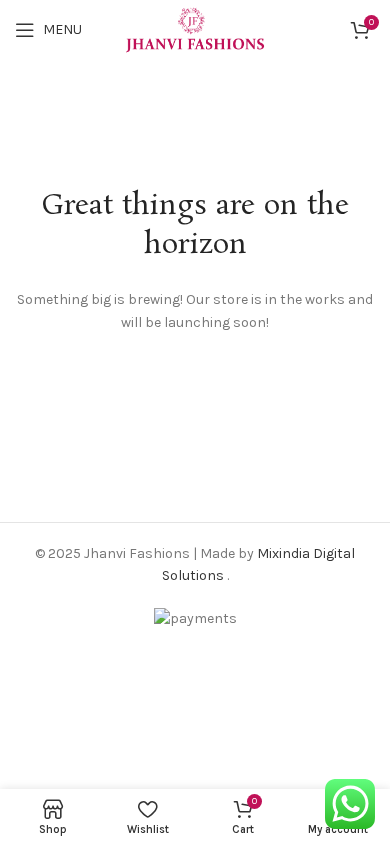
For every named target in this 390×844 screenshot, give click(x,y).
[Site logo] (195, 28)
